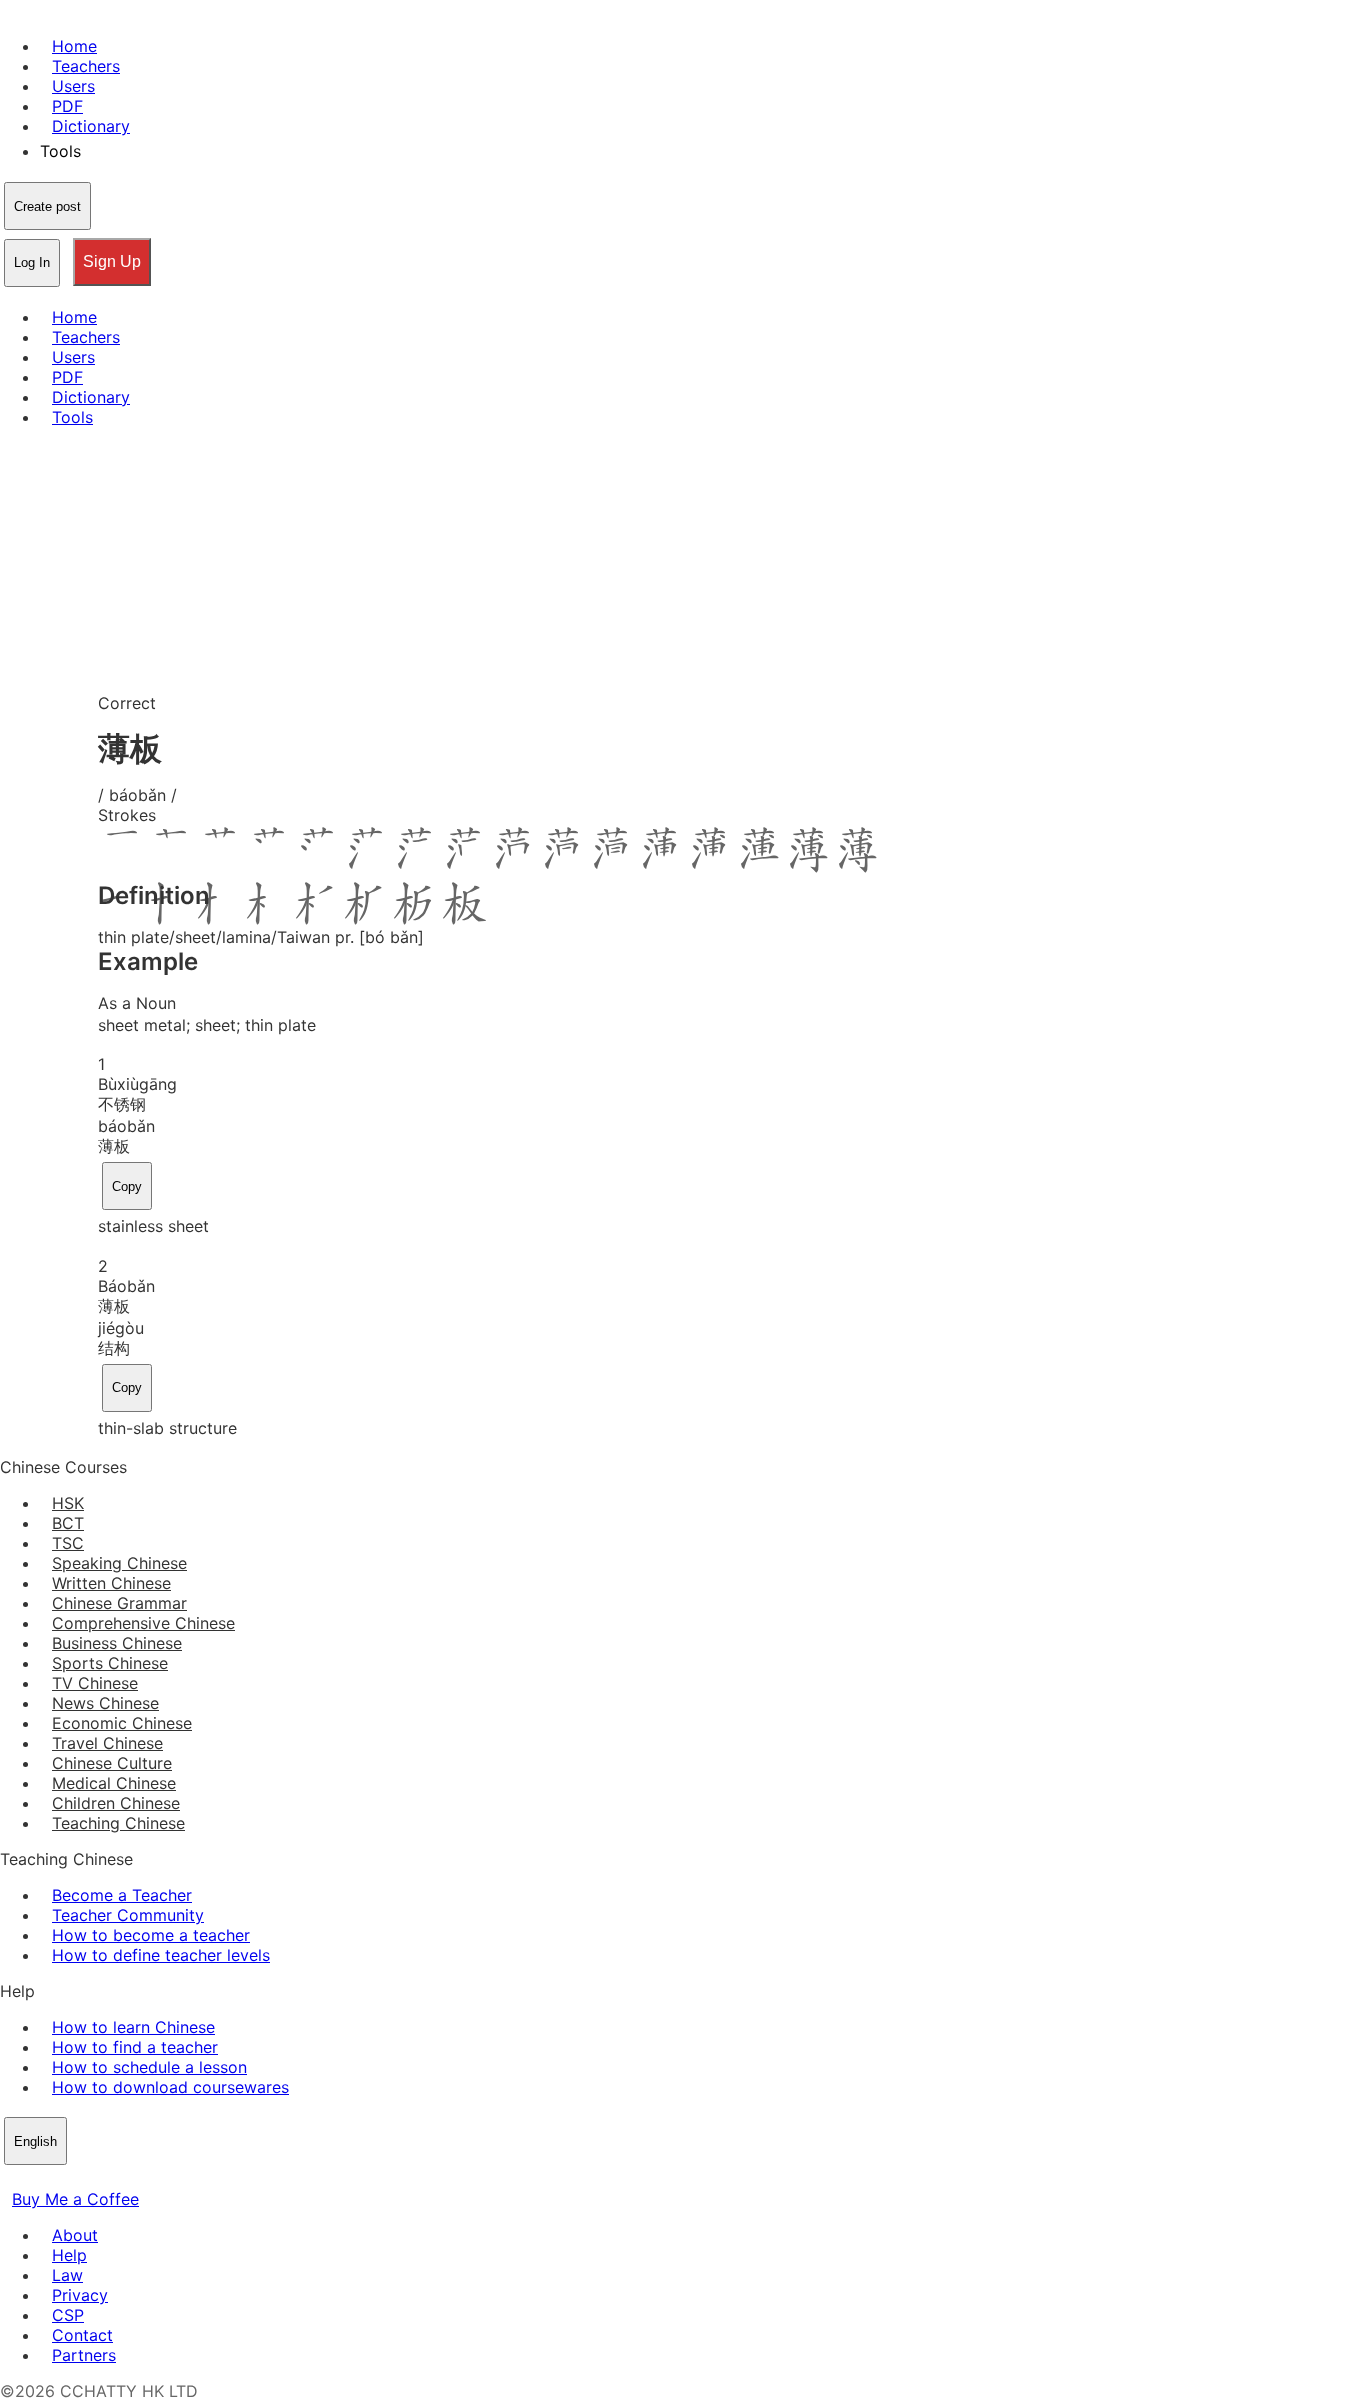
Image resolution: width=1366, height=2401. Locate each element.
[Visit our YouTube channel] (84, 2179)
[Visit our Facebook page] (12, 2179)
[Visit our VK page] (60, 2179)
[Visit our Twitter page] (36, 2179)
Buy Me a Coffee (75, 2199)
